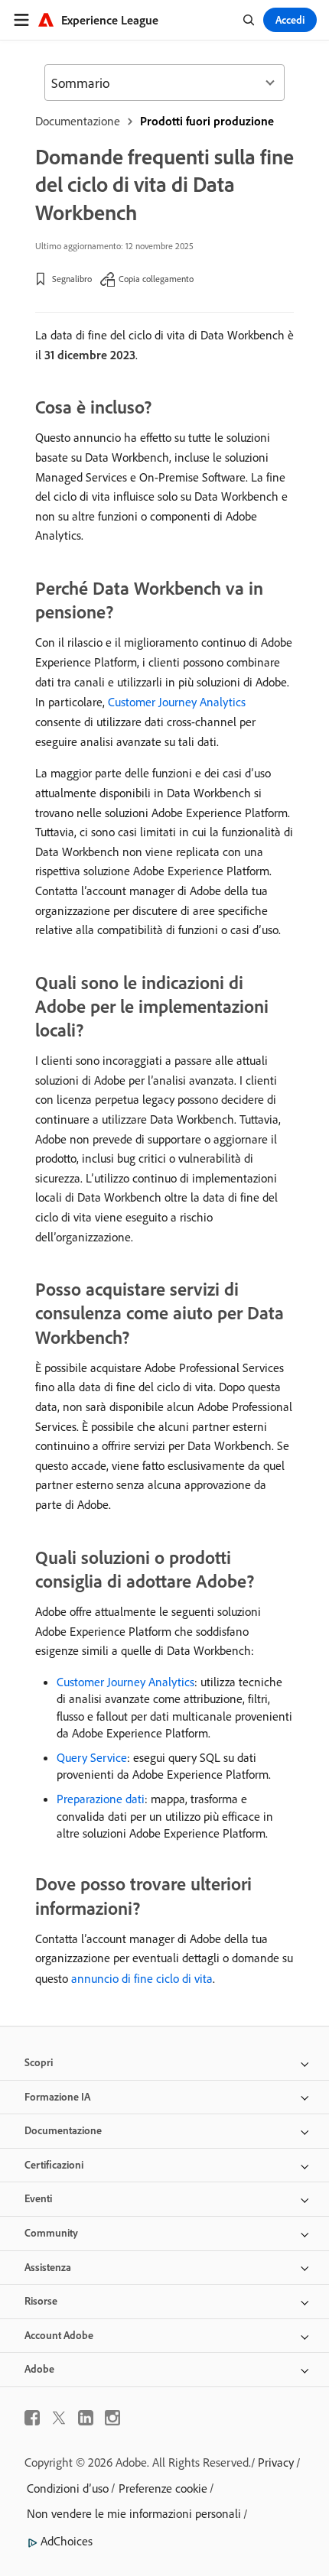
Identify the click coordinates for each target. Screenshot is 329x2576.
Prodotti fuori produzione (207, 121)
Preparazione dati (101, 1799)
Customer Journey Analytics (177, 702)
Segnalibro (72, 279)
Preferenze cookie (163, 2488)
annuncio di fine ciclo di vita (142, 1978)
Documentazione (78, 121)
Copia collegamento (156, 279)
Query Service (92, 1757)
